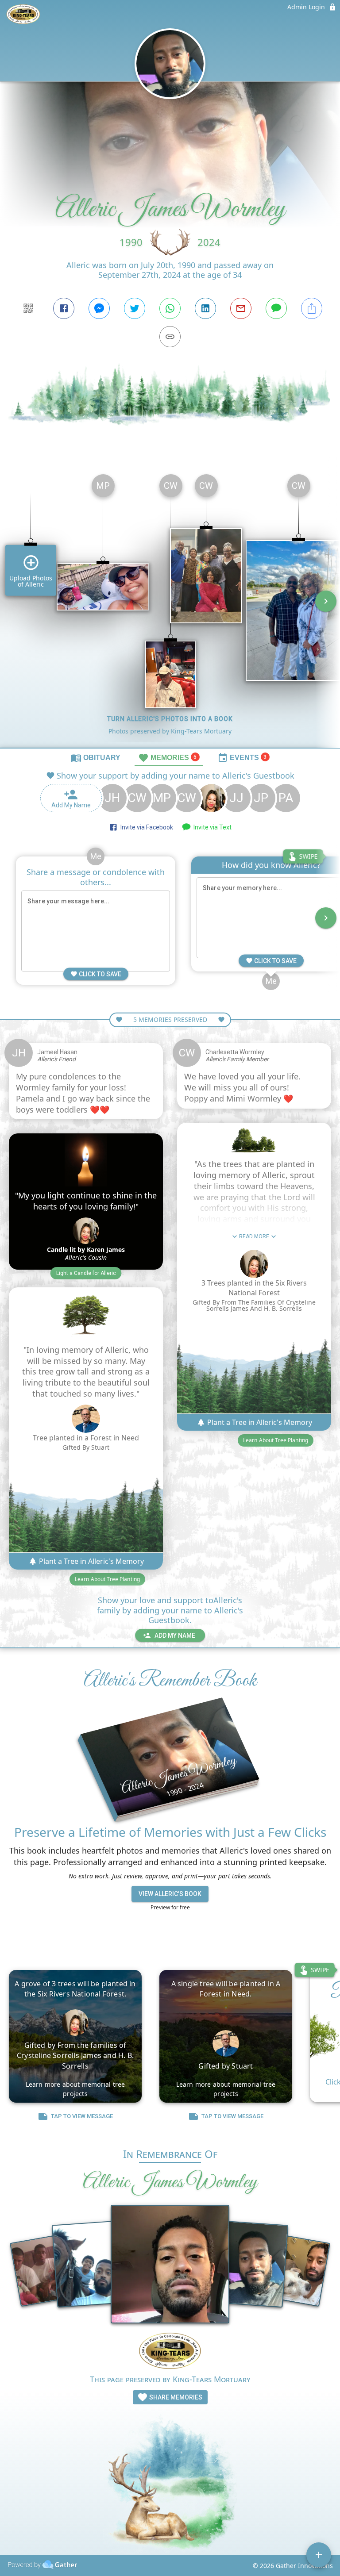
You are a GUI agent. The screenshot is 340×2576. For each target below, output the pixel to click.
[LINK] (170, 337)
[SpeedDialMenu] (319, 2555)
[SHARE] (312, 308)
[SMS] (276, 308)
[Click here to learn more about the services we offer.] (170, 2352)
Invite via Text (211, 827)
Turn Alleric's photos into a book (170, 719)
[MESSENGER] (99, 308)
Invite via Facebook (145, 827)
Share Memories (175, 2397)
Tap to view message (82, 2116)
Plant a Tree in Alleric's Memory (91, 1561)
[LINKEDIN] (205, 308)
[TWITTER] (135, 308)
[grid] (170, 607)
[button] (86, 1273)
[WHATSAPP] (170, 308)
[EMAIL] (241, 308)
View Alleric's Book (170, 1894)
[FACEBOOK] (64, 308)
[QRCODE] (28, 308)
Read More (254, 1236)
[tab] (96, 757)
